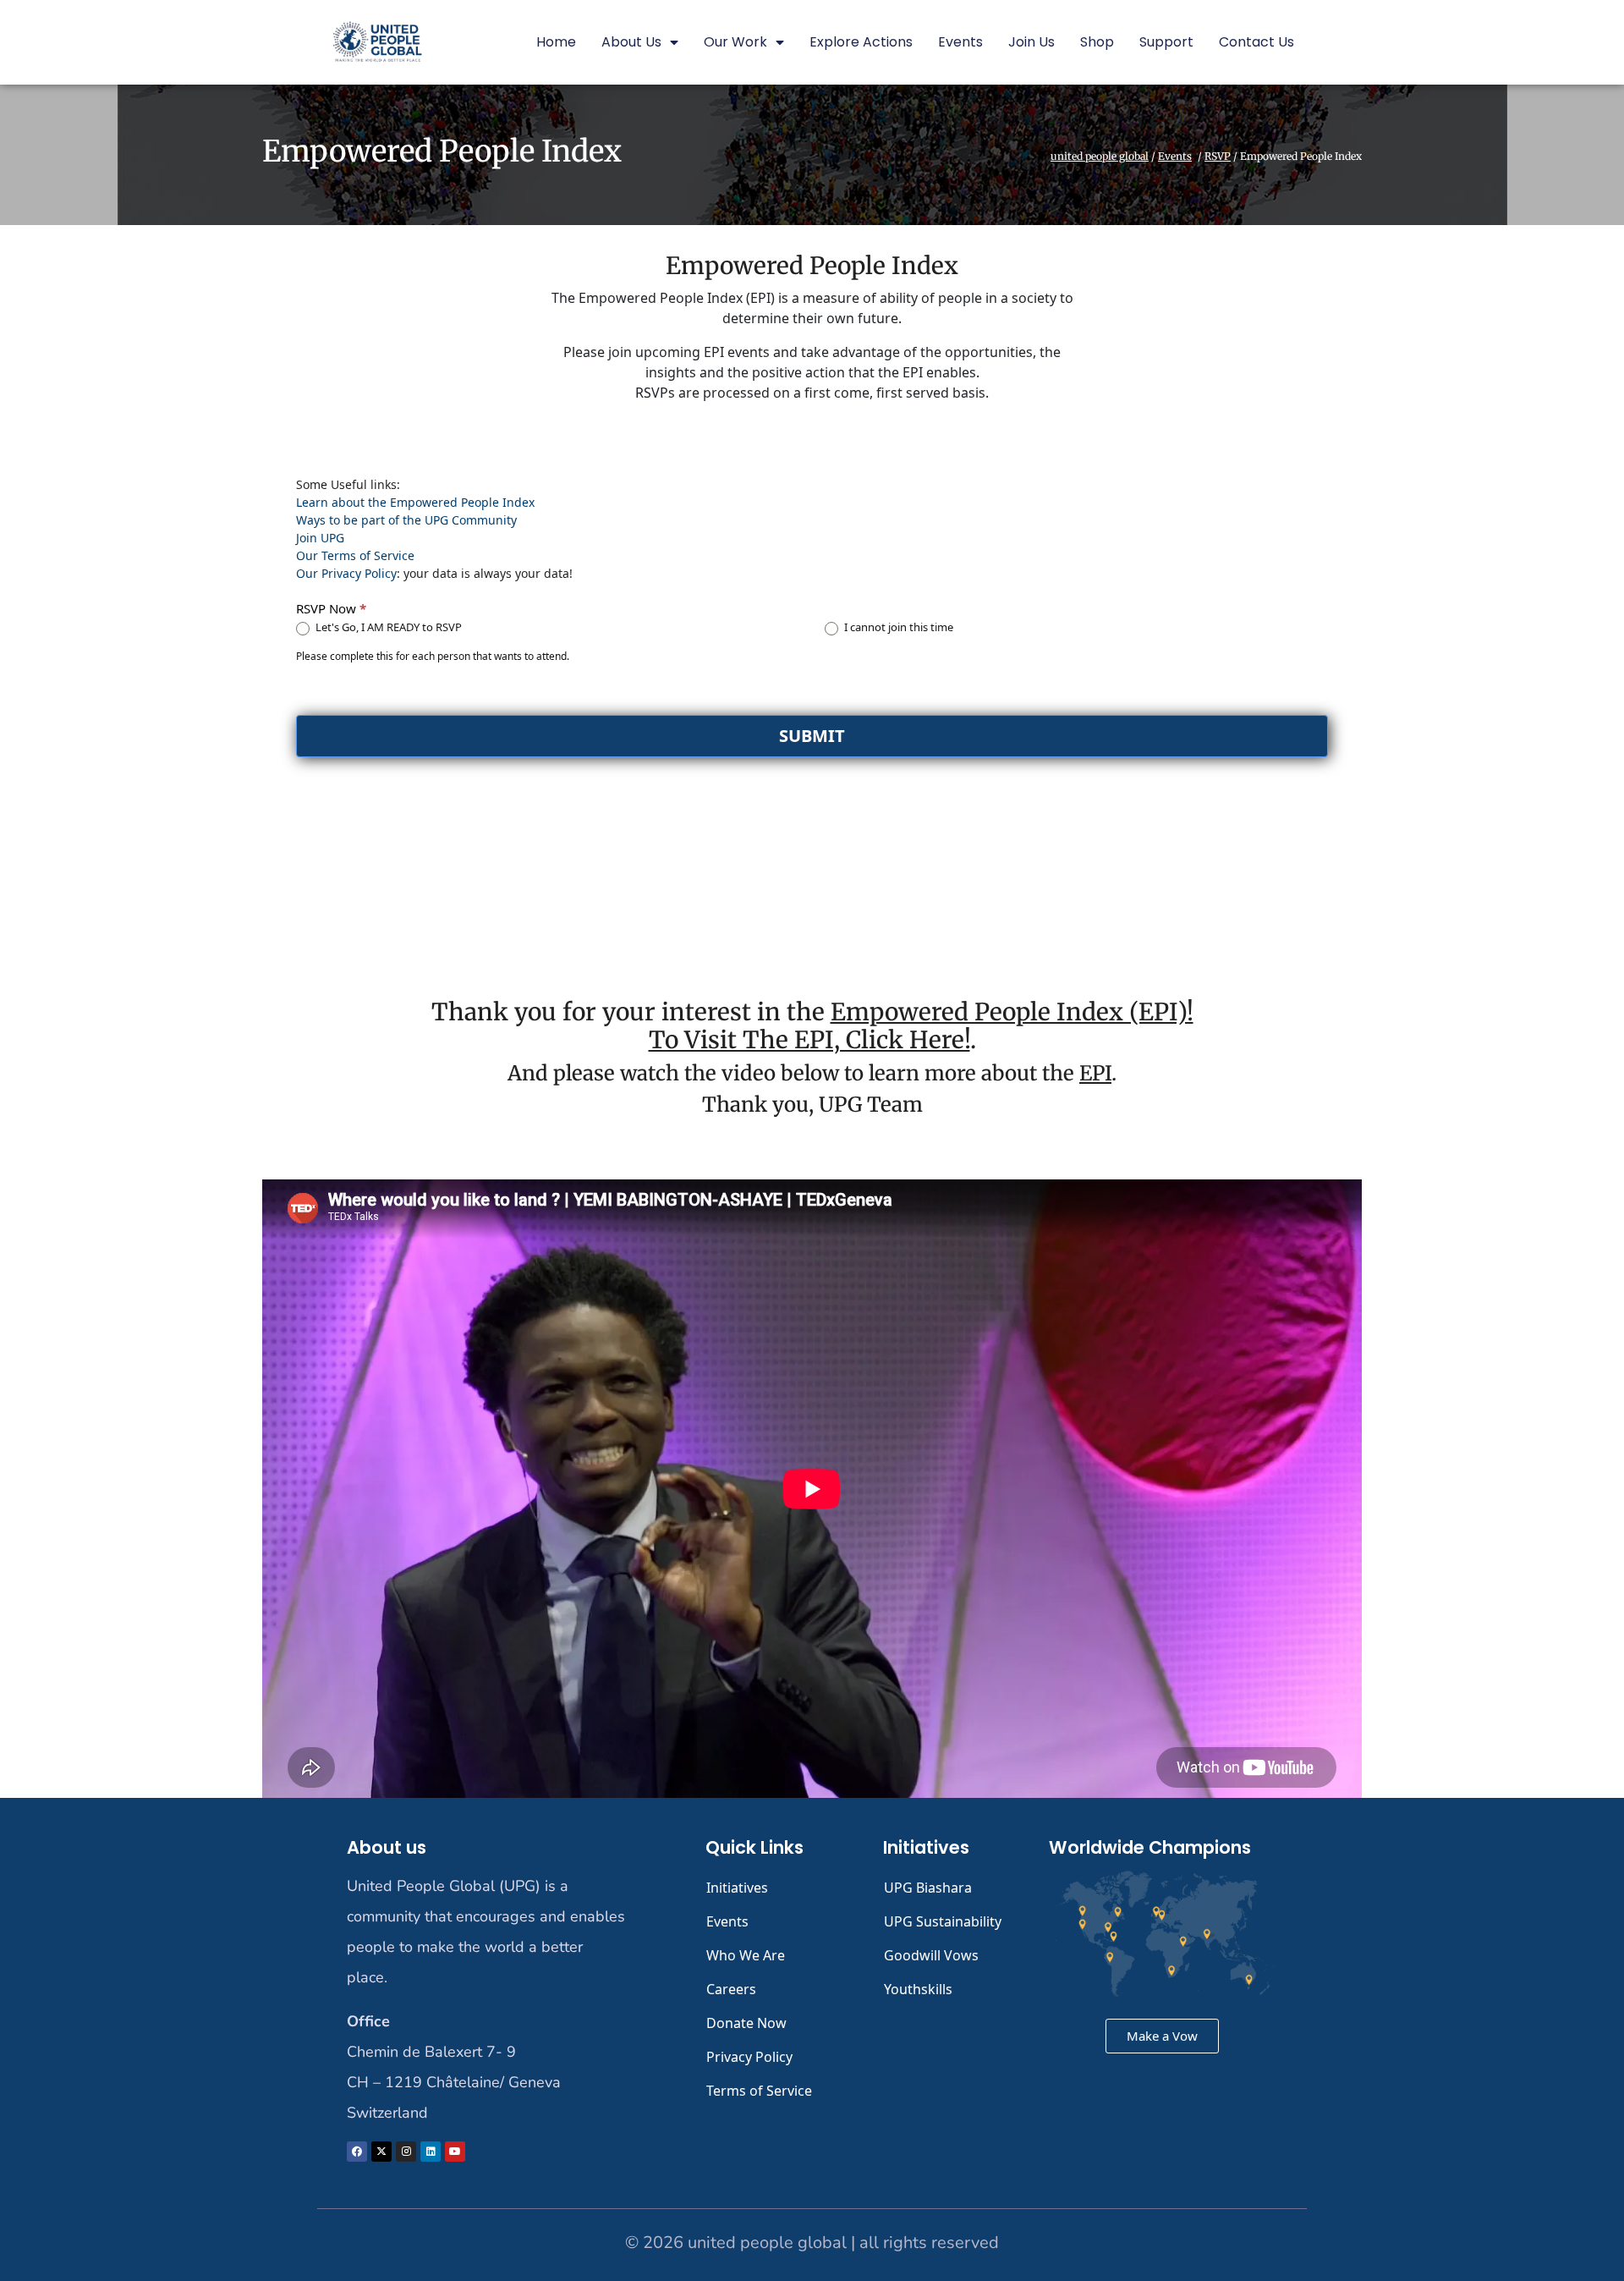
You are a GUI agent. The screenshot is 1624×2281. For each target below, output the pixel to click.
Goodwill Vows (931, 1955)
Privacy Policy (749, 2057)
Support (1166, 42)
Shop (1097, 42)
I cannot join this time (897, 627)
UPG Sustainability (943, 1921)
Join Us (1031, 42)
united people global (1100, 157)
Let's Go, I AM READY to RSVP (387, 627)
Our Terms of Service (355, 555)
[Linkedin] (431, 2152)
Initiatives (737, 1888)
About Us (631, 42)
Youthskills (918, 1989)
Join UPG (320, 538)
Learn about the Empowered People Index (415, 502)
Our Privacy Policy (346, 573)
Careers (731, 1989)
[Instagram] (406, 2152)
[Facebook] (357, 2152)
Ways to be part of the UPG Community (406, 520)
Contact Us (1256, 42)
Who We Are (746, 1955)
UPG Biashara (928, 1888)
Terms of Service (759, 2091)
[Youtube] (455, 2152)
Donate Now (746, 2023)
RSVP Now (331, 608)
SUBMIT (812, 736)
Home (556, 42)
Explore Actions (861, 42)
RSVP (1218, 157)
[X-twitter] (381, 2152)
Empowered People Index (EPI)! (1012, 1012)
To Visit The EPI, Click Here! (809, 1040)
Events (960, 42)
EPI (1095, 1073)
